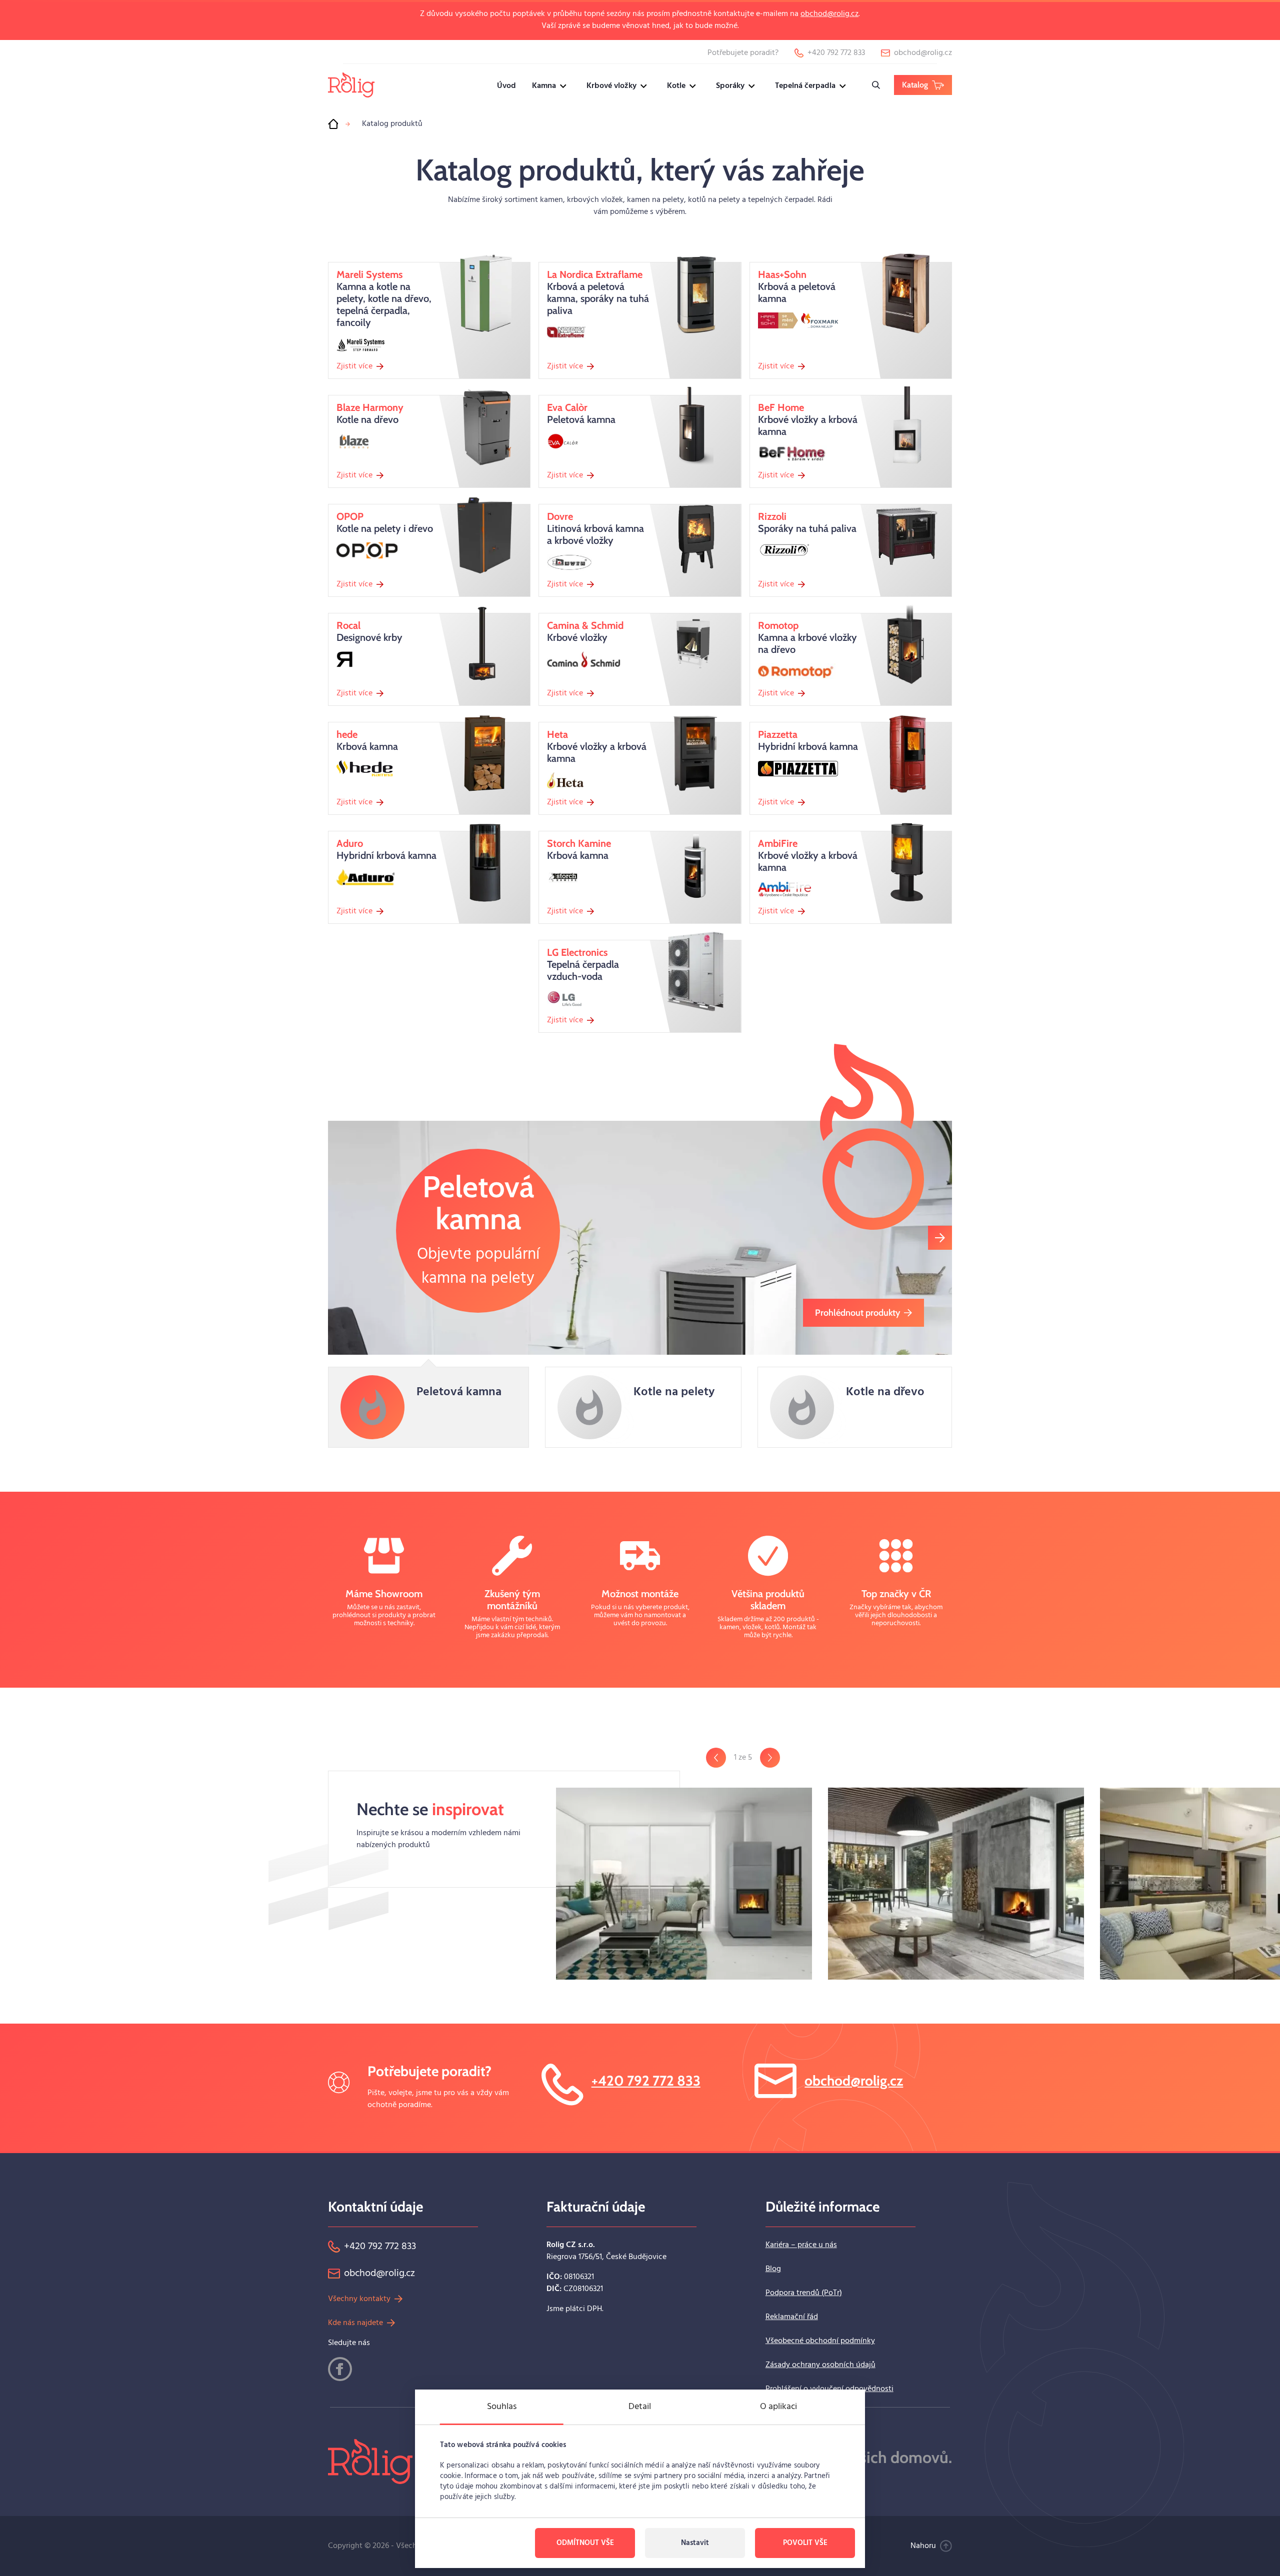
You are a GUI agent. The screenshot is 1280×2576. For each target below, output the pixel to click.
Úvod (506, 86)
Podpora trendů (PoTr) (804, 2293)
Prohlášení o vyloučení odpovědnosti (829, 2389)
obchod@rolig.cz (829, 14)
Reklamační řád (792, 2317)
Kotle (676, 86)
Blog (773, 2269)
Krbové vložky (611, 86)
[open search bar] (876, 85)
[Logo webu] (351, 85)
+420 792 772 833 (646, 2081)
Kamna (544, 86)
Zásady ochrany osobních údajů (820, 2365)
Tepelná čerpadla (805, 86)
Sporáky (730, 86)
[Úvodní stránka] (333, 124)
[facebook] (340, 2369)
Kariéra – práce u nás (801, 2245)
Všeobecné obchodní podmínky (820, 2341)
